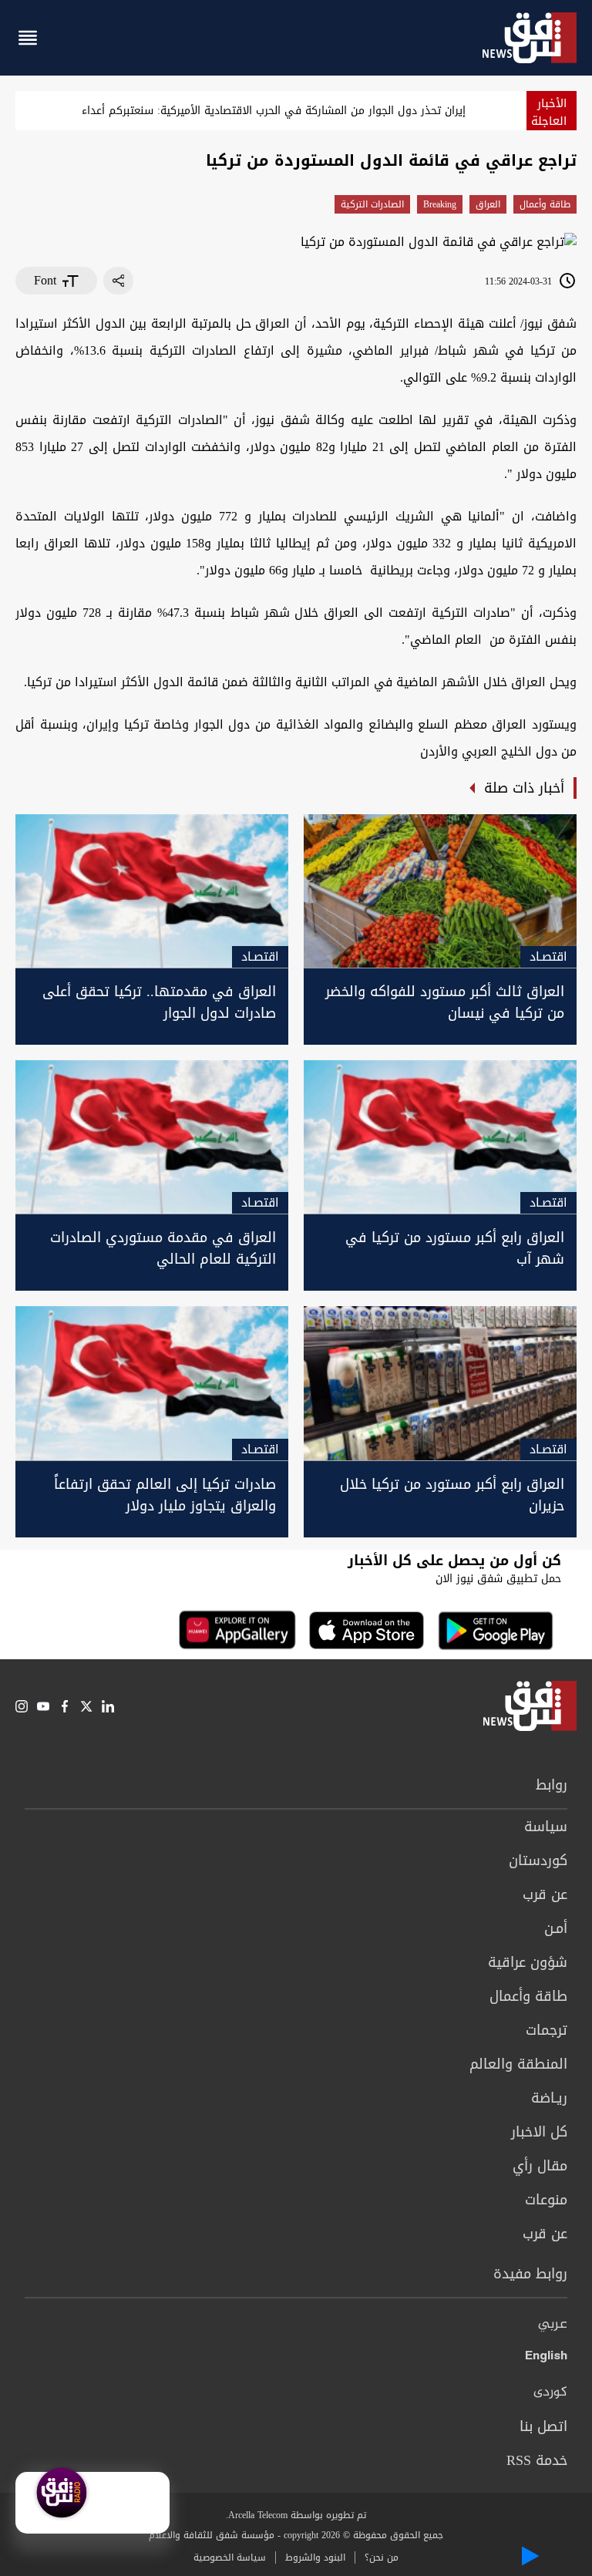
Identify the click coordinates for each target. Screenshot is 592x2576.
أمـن (556, 1928)
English (546, 2359)
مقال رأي (540, 2166)
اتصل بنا (543, 2426)
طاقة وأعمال (545, 204)
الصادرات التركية (372, 204)
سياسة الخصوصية (230, 2557)
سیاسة (546, 1827)
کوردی (550, 2392)
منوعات (546, 2200)
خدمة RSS (537, 2460)
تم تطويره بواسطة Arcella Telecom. (296, 2515)
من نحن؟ (382, 2557)
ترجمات (547, 2030)
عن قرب (545, 1894)
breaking (440, 204)
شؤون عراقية (528, 1962)
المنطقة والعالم (518, 2064)
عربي (553, 2325)
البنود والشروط (315, 2557)
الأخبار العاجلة (549, 112)
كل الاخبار (539, 2132)
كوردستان (538, 1860)
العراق (488, 204)
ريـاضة (549, 2098)
